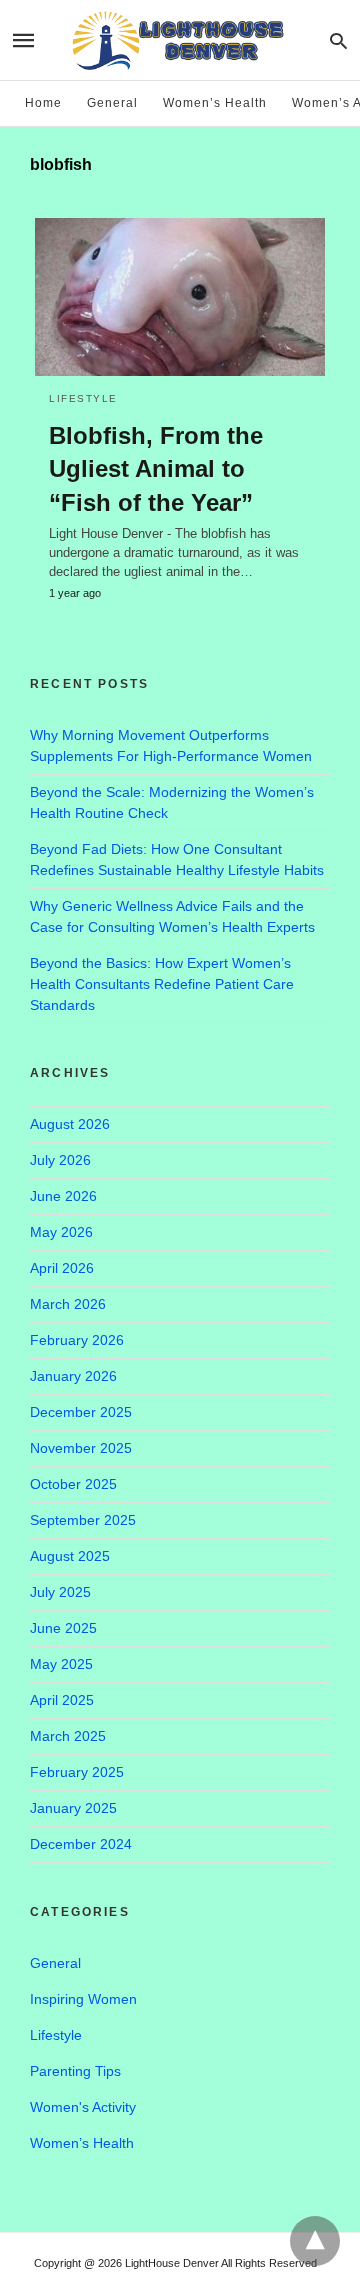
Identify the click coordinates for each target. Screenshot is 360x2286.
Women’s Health (215, 103)
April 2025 (62, 1700)
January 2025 (73, 1808)
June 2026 (63, 1196)
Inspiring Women (83, 1999)
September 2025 (83, 1520)
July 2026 (60, 1160)
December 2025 (81, 1412)
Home (43, 103)
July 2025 (60, 1592)
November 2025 (81, 1448)
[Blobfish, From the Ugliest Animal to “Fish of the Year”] (180, 297)
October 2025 (73, 1484)
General (112, 103)
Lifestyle (83, 398)
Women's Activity (83, 2107)
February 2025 (77, 1772)
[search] (338, 40)
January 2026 (73, 1376)
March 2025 (68, 1736)
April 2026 (62, 1268)
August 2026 (70, 1124)
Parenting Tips (75, 2071)
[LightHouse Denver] (178, 39)
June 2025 (63, 1628)
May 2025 (61, 1664)
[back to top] (315, 2241)
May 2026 (61, 1232)
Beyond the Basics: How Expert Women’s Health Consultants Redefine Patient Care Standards (162, 984)
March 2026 (68, 1304)
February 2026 (77, 1340)
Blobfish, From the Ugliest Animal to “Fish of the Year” (156, 469)
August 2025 (70, 1556)
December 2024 (81, 1844)
